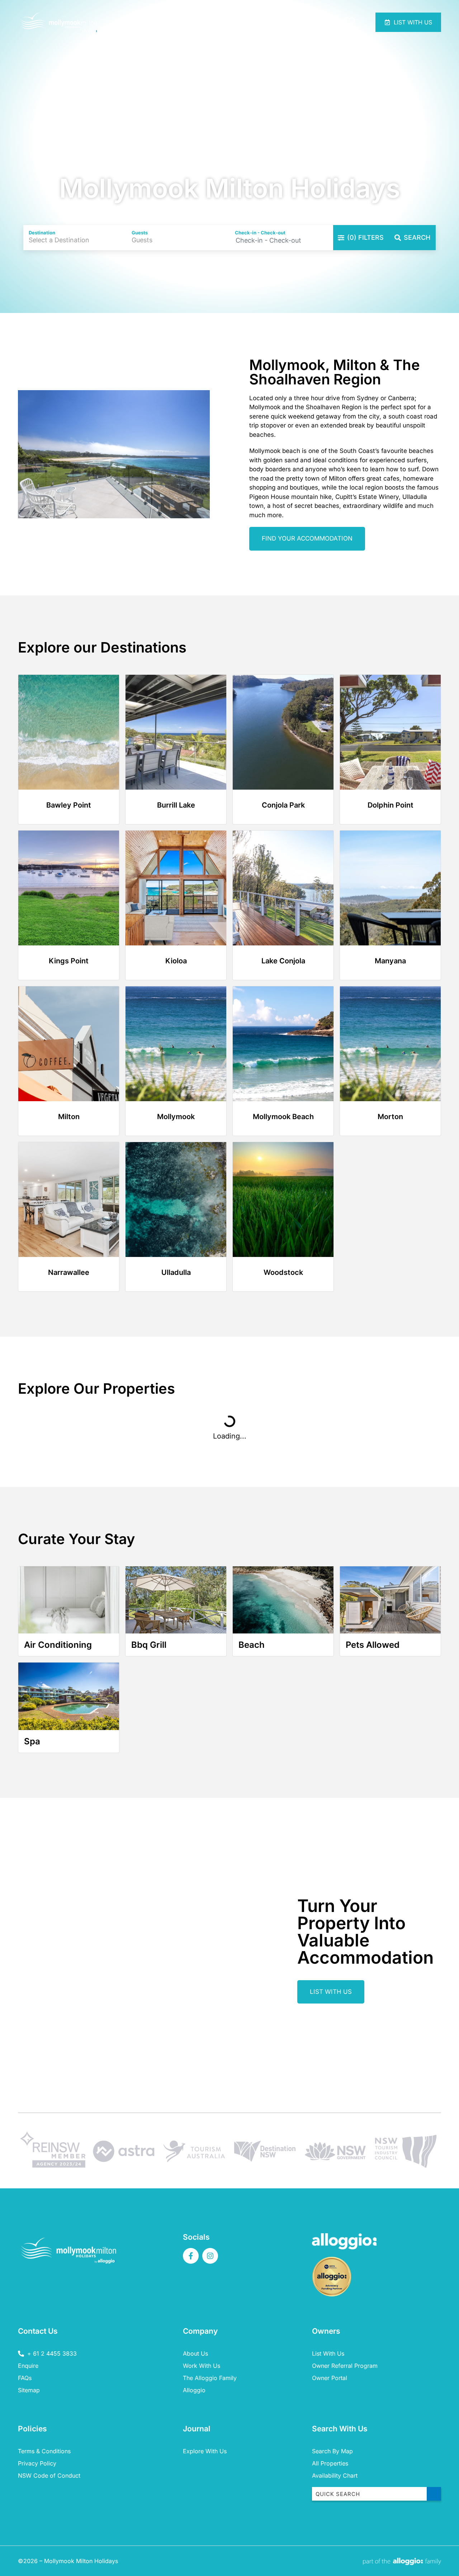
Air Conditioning (58, 1645)
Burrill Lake (176, 805)
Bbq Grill (149, 1645)
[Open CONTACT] (325, 22)
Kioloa (176, 961)
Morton (390, 1117)
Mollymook (176, 1117)
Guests (140, 233)
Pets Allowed (373, 1645)
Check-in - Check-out (260, 233)
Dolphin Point (391, 805)
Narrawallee (69, 1272)
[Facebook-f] (191, 2256)
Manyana (390, 961)
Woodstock (283, 1272)
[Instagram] (210, 2256)
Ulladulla (176, 1272)
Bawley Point (69, 805)
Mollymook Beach (283, 1117)
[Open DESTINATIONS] (276, 22)
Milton (69, 1117)
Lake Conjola (283, 961)
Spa (32, 1741)
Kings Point (69, 961)
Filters (365, 237)
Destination (42, 233)
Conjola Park (283, 805)
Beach (252, 1645)
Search (417, 237)
